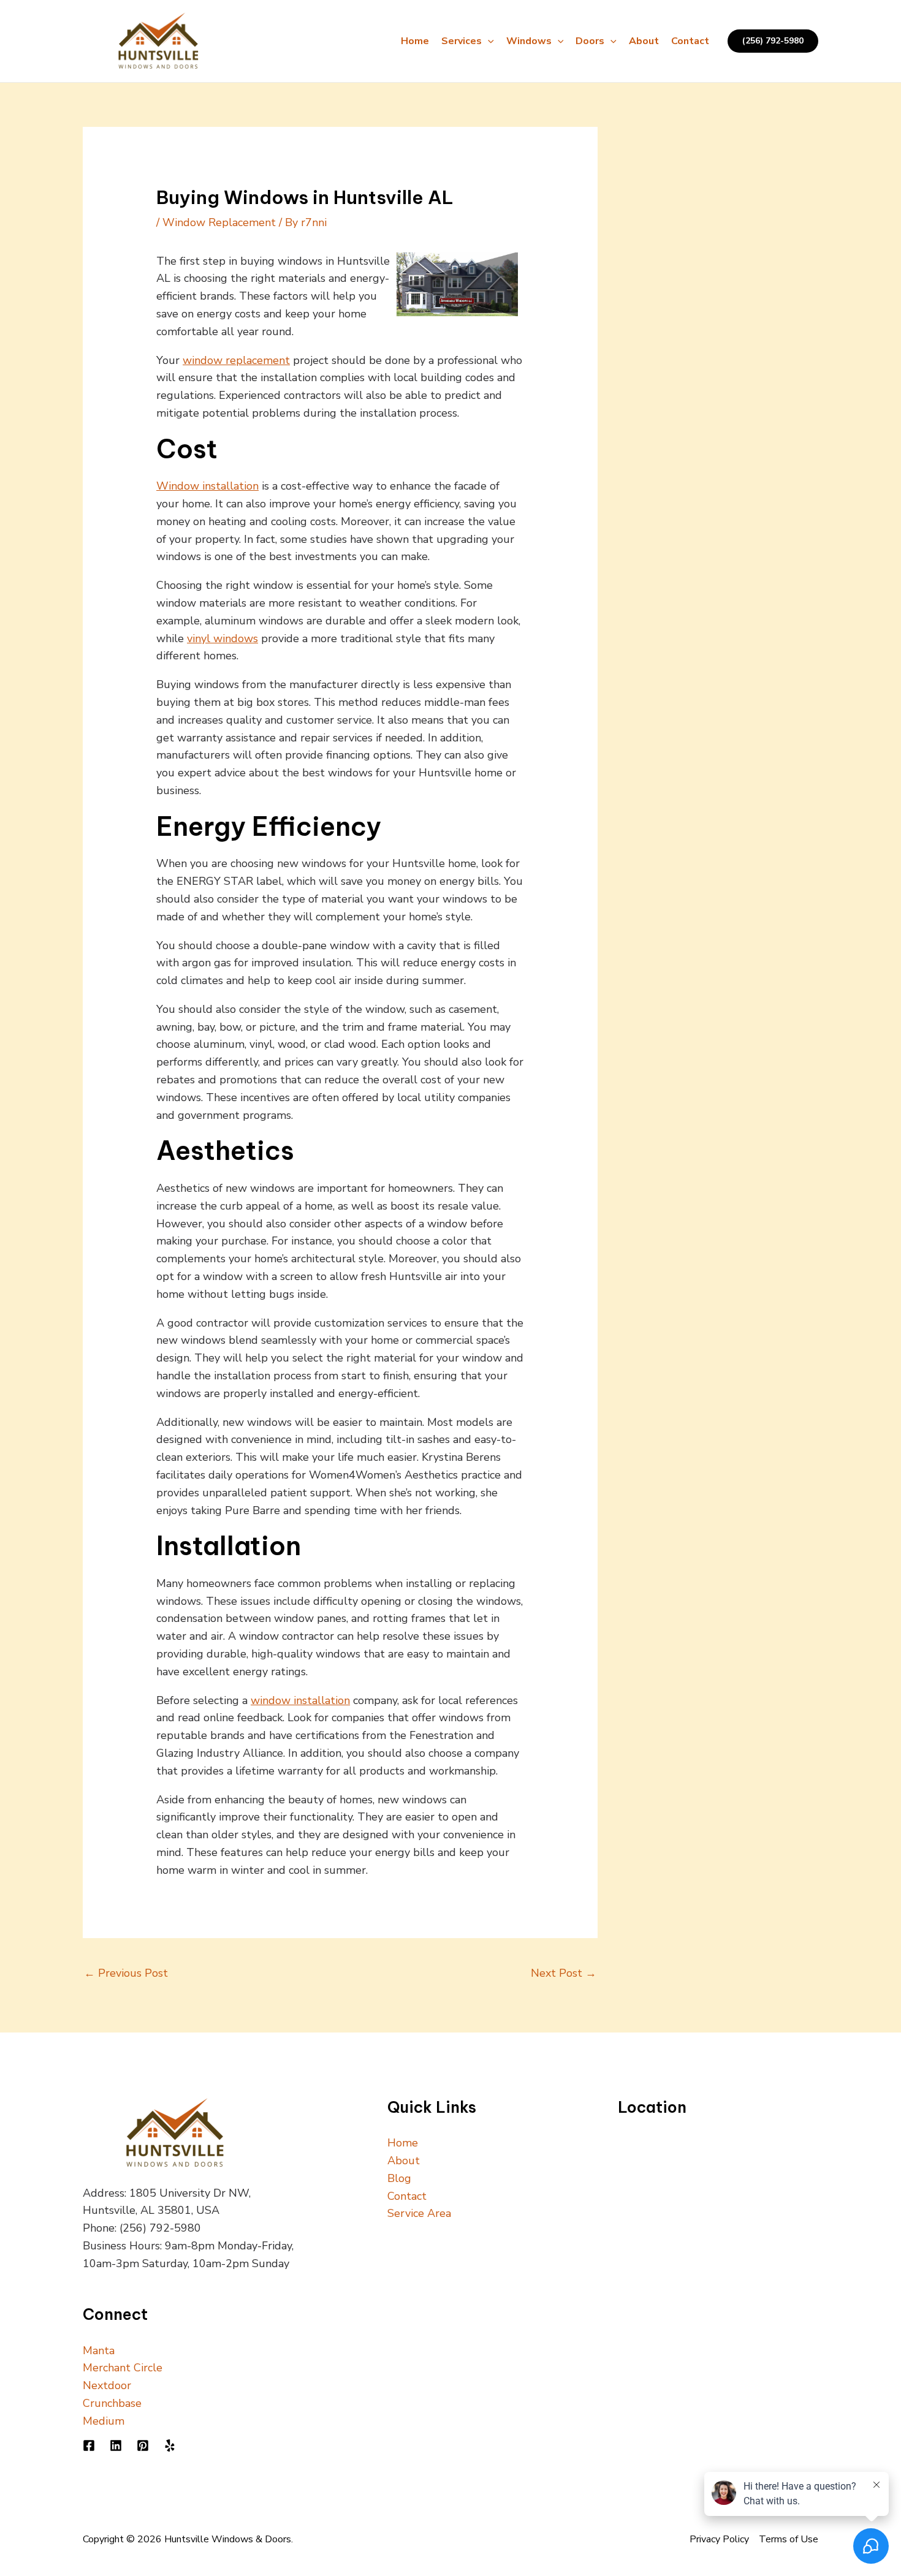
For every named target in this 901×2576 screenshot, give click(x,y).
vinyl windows (222, 638)
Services (462, 41)
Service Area (419, 2213)
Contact (690, 41)
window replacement (236, 360)
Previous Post (126, 1973)
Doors (590, 41)
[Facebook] (89, 2445)
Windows (529, 41)
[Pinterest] (143, 2445)
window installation (300, 1700)
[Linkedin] (116, 2445)
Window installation (207, 486)
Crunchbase (112, 2403)
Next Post (564, 1973)
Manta (99, 2351)
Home (415, 41)
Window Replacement (219, 222)
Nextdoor (107, 2385)
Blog (399, 2178)
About (644, 41)
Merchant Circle (123, 2368)
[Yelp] (170, 2445)
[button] (488, 41)
